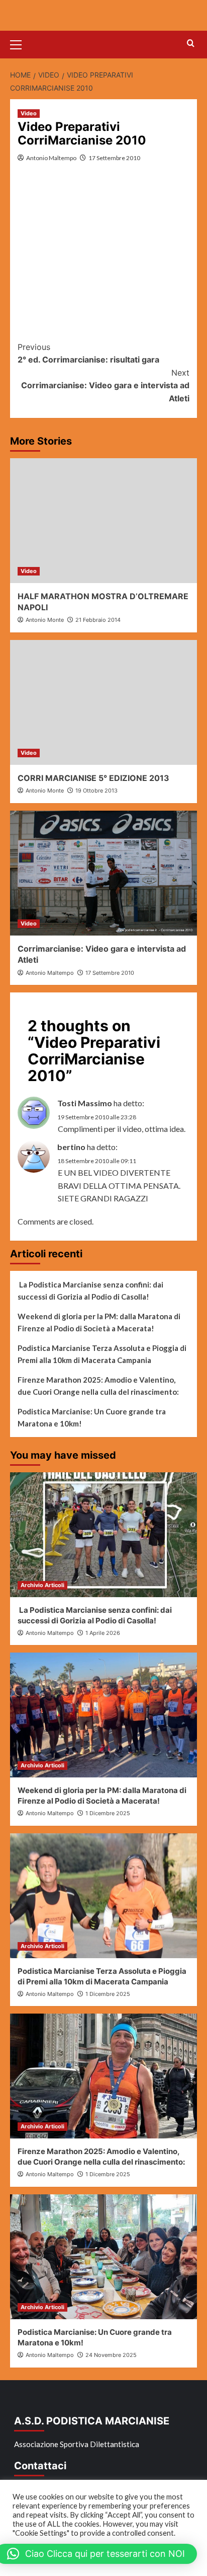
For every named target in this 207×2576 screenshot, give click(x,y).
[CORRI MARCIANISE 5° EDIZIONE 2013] (103, 702)
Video (29, 113)
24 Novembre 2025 (111, 2355)
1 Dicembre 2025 (108, 1813)
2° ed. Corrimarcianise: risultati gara (88, 353)
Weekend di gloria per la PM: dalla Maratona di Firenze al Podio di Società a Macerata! (99, 1322)
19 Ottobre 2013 (96, 791)
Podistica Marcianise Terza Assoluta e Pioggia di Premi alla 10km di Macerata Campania (102, 1354)
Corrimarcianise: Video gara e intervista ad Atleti (105, 385)
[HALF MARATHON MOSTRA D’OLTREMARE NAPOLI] (103, 521)
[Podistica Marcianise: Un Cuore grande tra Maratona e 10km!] (103, 2257)
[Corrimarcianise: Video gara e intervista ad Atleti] (103, 873)
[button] (20, 43)
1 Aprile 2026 (103, 1633)
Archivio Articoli (42, 1585)
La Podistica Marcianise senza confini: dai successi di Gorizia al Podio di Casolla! (90, 1291)
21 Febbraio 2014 (98, 620)
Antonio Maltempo (51, 158)
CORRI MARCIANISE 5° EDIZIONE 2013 (93, 778)
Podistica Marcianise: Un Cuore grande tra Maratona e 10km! (92, 1417)
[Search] (191, 44)
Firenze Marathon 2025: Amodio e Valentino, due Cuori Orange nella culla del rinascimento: (98, 1386)
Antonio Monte (45, 620)
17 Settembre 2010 (114, 158)
